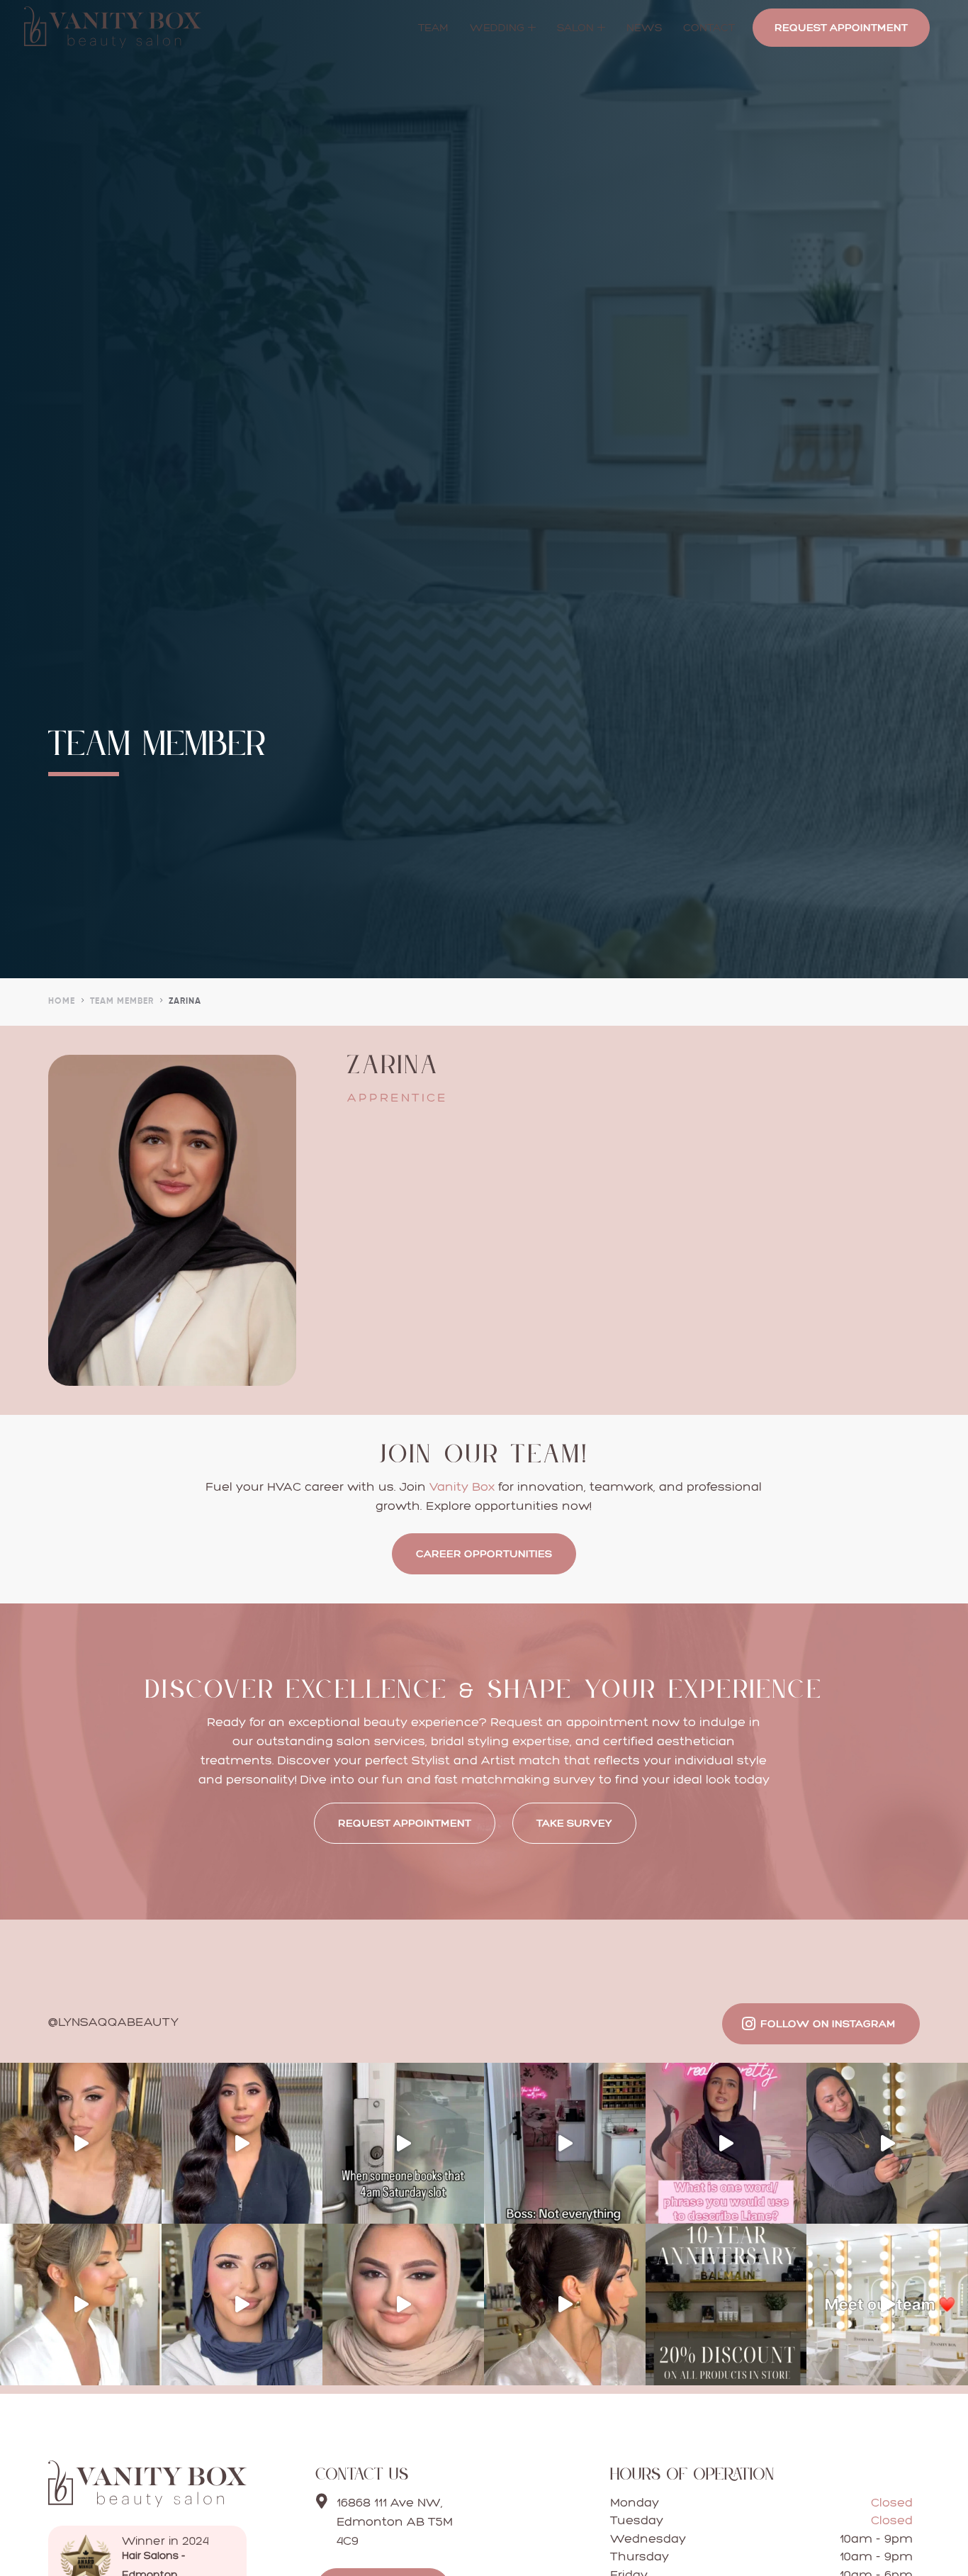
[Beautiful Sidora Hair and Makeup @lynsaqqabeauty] (81, 2144)
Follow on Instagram (828, 2023)
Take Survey (574, 1823)
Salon (575, 27)
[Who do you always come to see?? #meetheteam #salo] (887, 2305)
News (644, 27)
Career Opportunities (484, 1553)
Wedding (497, 27)
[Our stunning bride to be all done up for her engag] (565, 2305)
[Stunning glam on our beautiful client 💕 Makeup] (242, 2144)
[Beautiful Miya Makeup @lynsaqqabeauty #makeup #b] (242, 2305)
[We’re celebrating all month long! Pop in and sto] (726, 2305)
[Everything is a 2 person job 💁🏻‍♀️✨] (565, 2144)
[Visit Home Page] (147, 2503)
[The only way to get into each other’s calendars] (887, 2144)
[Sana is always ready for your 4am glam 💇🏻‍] (403, 2144)
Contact (709, 27)
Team (433, 27)
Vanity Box (462, 1486)
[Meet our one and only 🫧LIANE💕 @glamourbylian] (726, 2144)
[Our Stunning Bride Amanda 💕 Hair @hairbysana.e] (81, 2305)
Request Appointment (841, 27)
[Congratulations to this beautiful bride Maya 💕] (403, 2305)
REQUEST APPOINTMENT (405, 1823)
